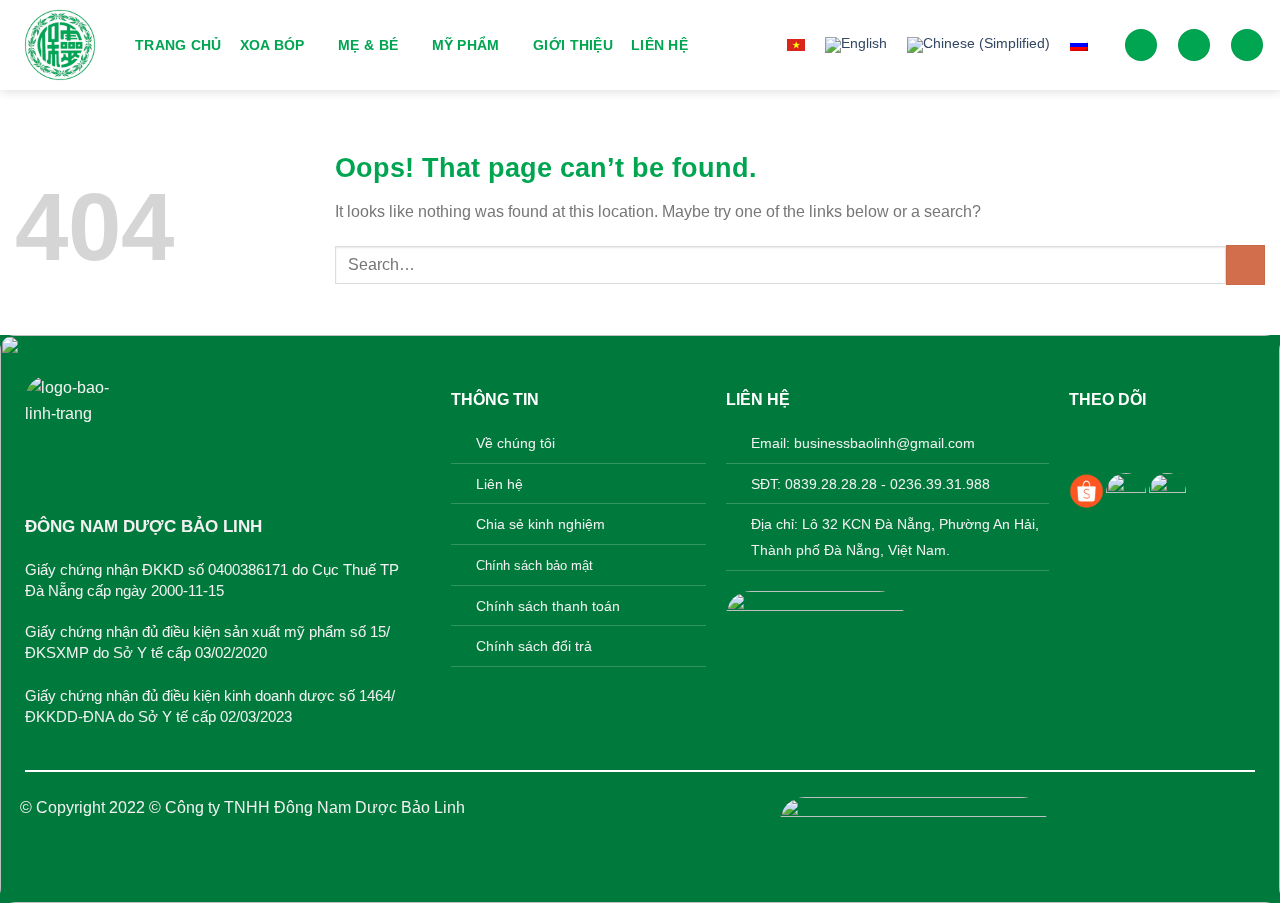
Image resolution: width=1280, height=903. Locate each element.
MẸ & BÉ (368, 45)
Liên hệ (659, 45)
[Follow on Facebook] (1084, 439)
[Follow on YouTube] (1179, 439)
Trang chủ (178, 45)
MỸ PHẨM (466, 45)
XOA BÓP (272, 45)
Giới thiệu (573, 45)
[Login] (1194, 45)
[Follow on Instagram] (1116, 439)
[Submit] (1245, 264)
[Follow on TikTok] (1147, 439)
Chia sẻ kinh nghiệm (540, 524)
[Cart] (1247, 45)
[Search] (1141, 45)
